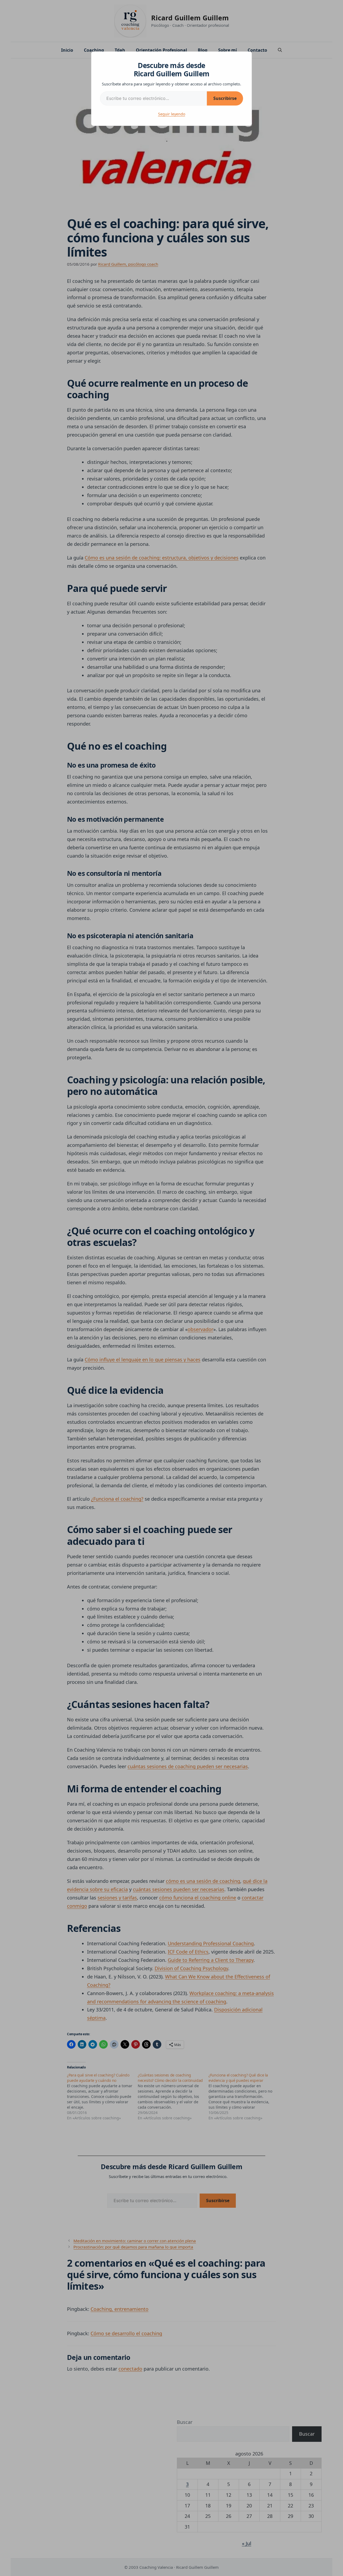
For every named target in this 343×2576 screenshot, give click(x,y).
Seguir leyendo (172, 114)
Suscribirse (225, 98)
